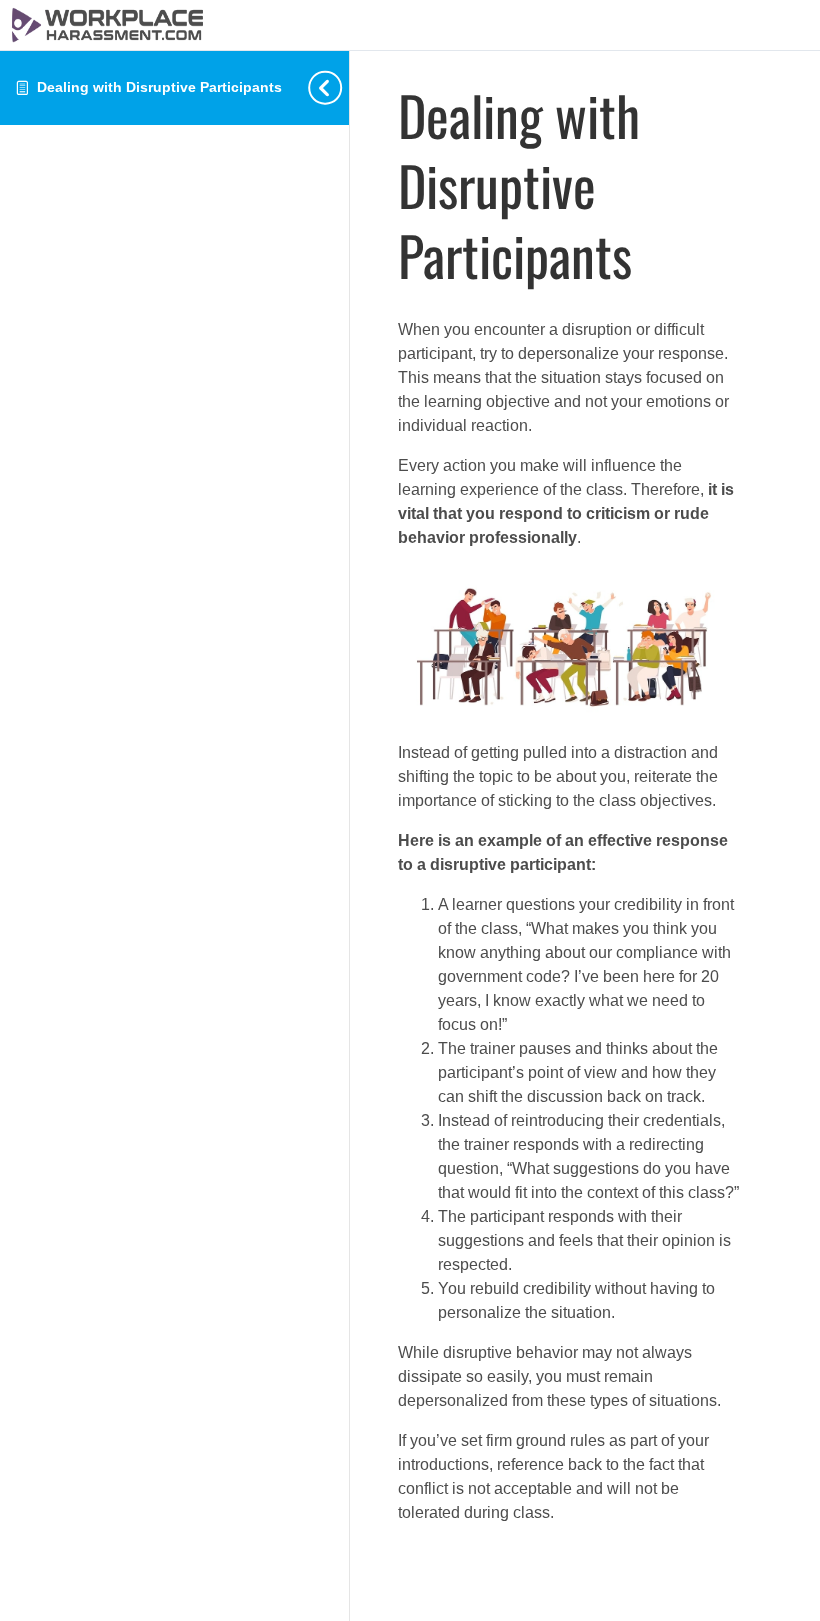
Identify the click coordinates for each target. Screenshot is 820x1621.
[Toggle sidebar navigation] (343, 87)
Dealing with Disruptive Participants (159, 87)
